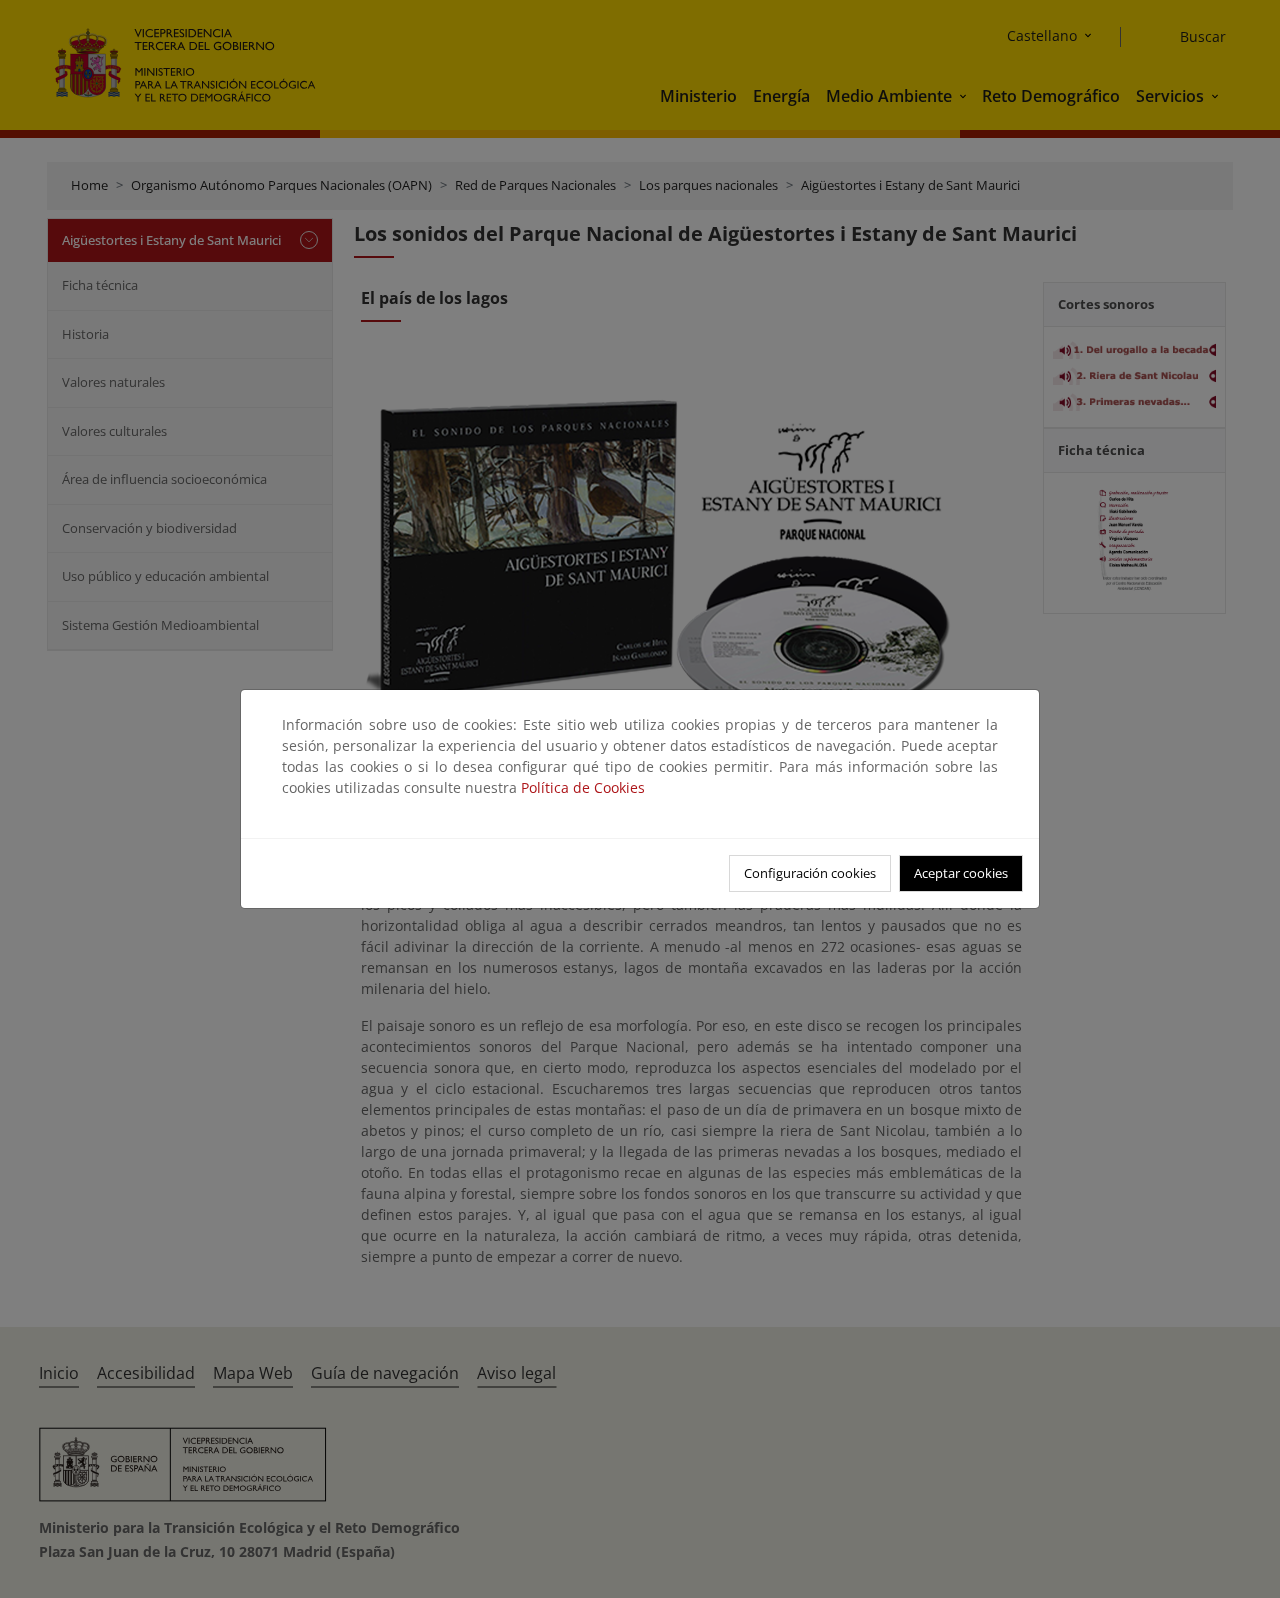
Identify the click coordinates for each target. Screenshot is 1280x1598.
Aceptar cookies (961, 873)
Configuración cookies (810, 873)
